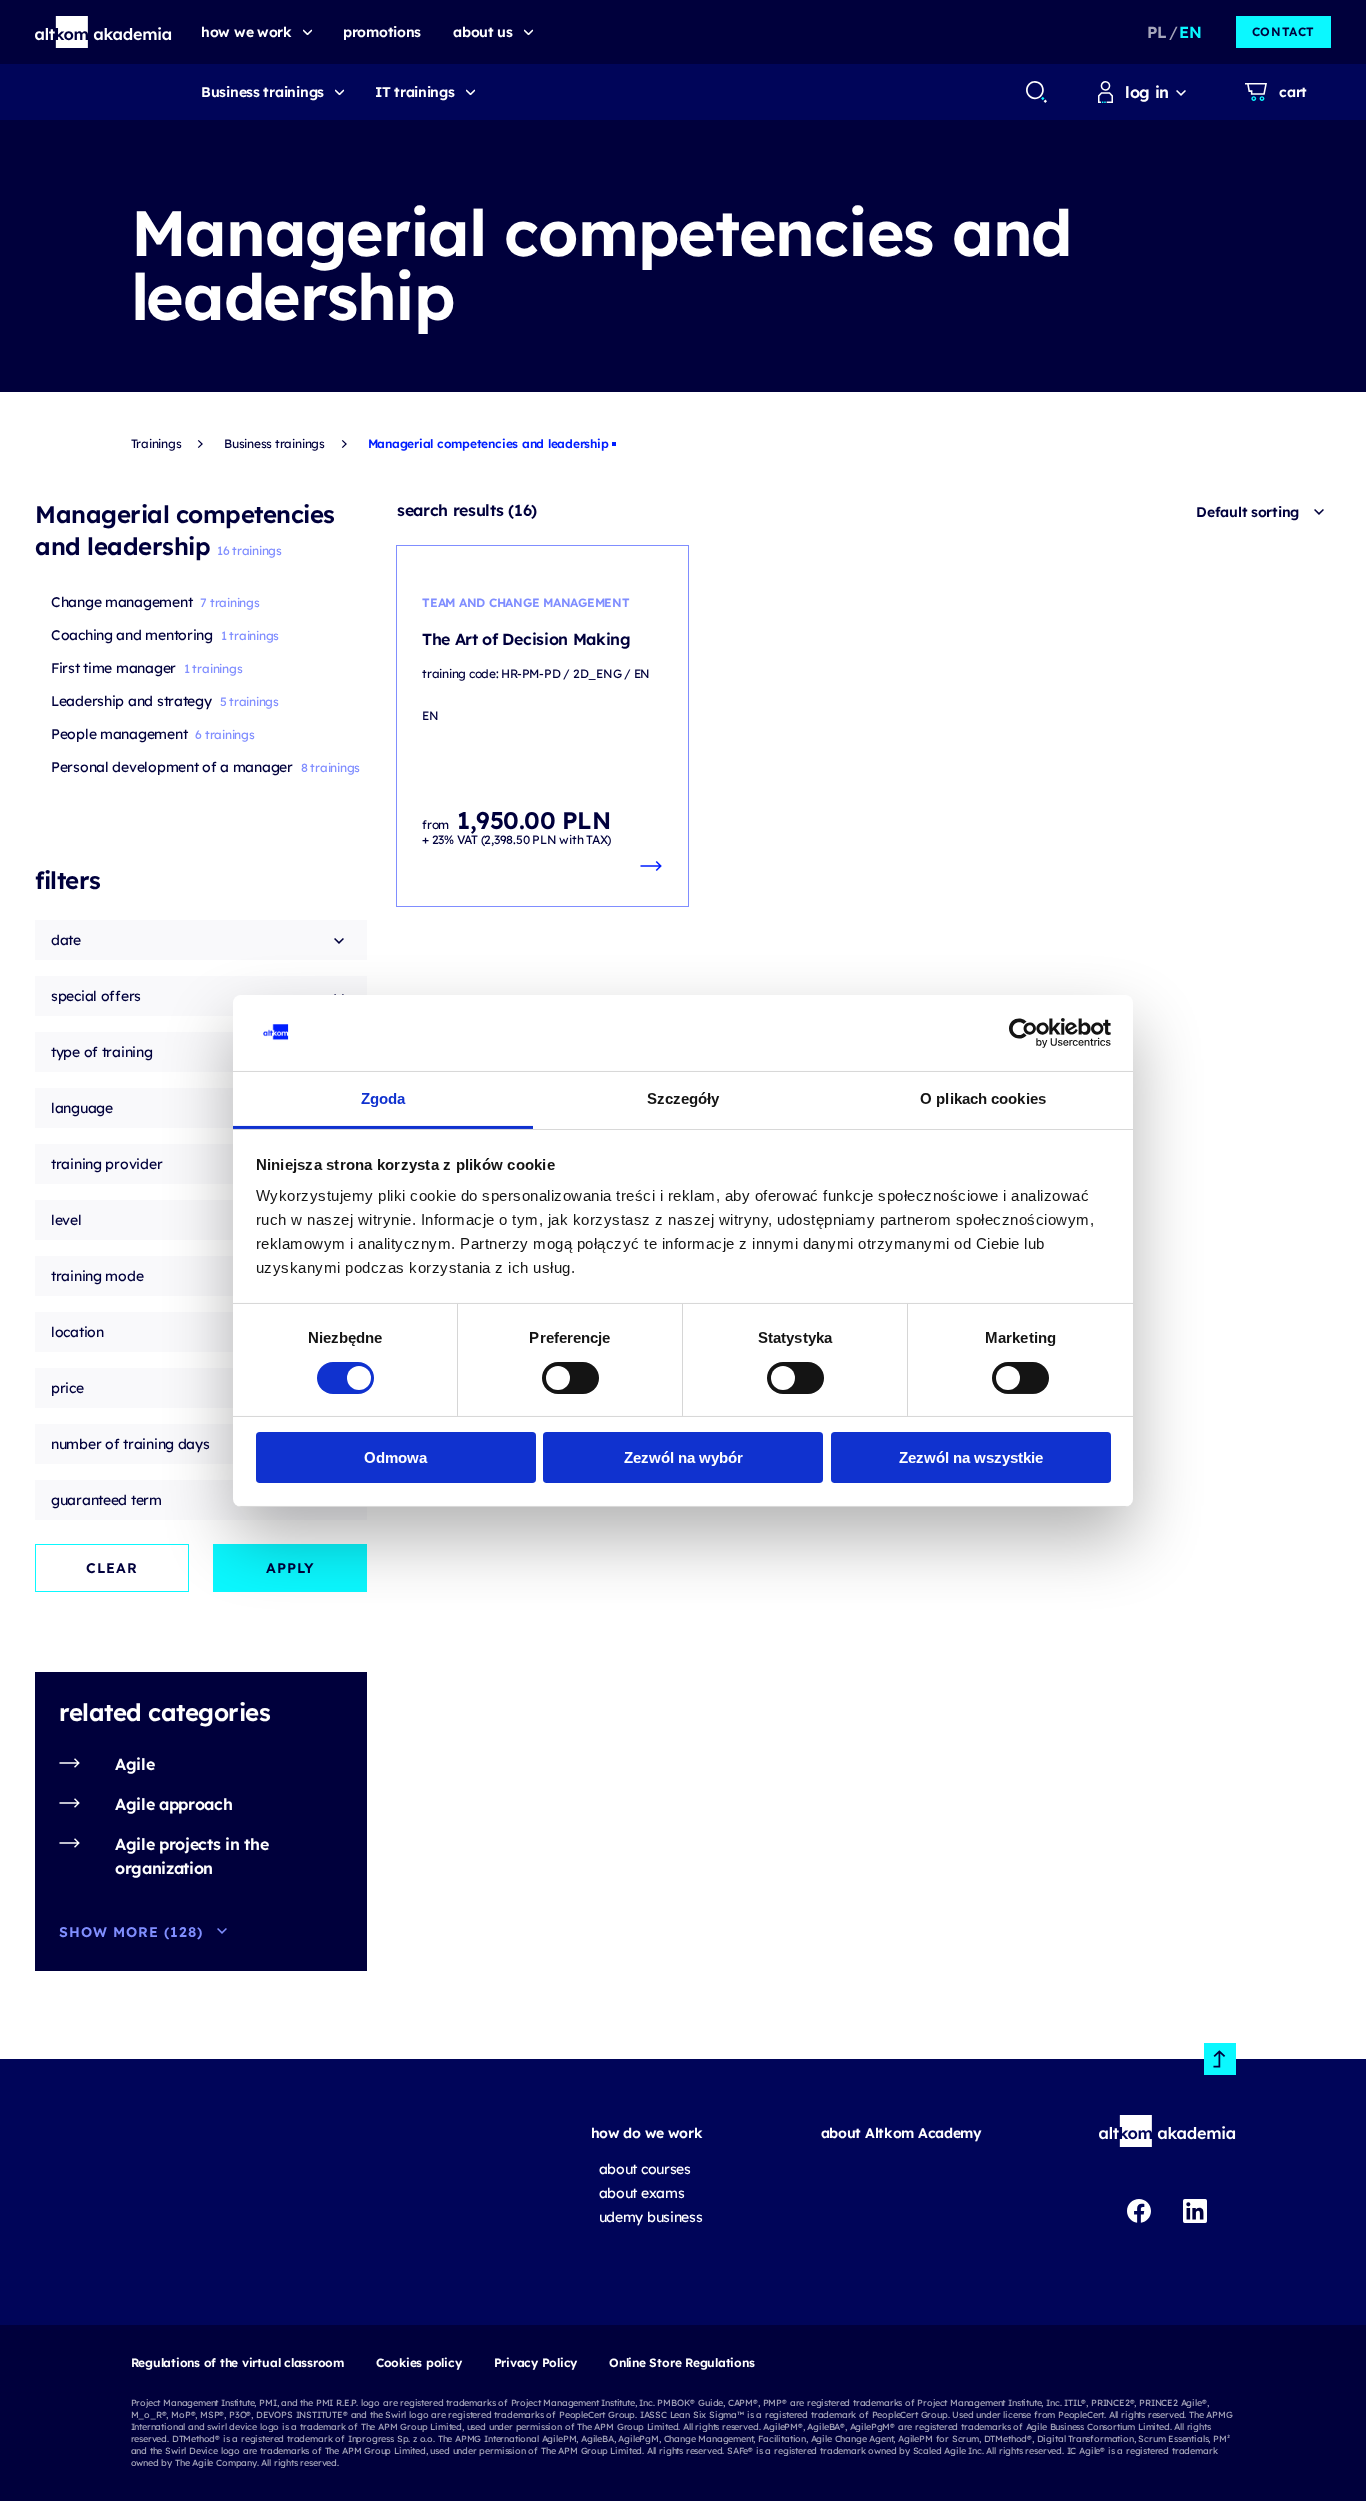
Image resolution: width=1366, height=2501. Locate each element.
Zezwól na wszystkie (971, 1457)
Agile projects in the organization (191, 1856)
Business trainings (262, 92)
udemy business (651, 2217)
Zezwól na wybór (683, 1457)
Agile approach (174, 1804)
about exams (642, 2193)
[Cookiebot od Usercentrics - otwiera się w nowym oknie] (1023, 1033)
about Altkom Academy (901, 2133)
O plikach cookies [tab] (983, 1098)
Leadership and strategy (131, 701)
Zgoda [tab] (383, 1098)
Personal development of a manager (172, 767)
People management (119, 734)
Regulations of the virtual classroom (237, 2362)
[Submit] (1036, 92)
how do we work (647, 2133)
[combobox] (1035, 92)
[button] (103, 32)
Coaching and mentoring (132, 635)
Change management (121, 602)
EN (1190, 32)
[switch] (570, 1378)
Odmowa (395, 1457)
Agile (134, 1764)
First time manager (113, 668)
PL (1156, 32)
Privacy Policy (536, 2362)
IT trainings (415, 92)
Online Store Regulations (681, 2362)
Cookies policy (419, 2362)
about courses (645, 2169)
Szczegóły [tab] (683, 1098)
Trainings (156, 443)
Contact (1283, 31)
